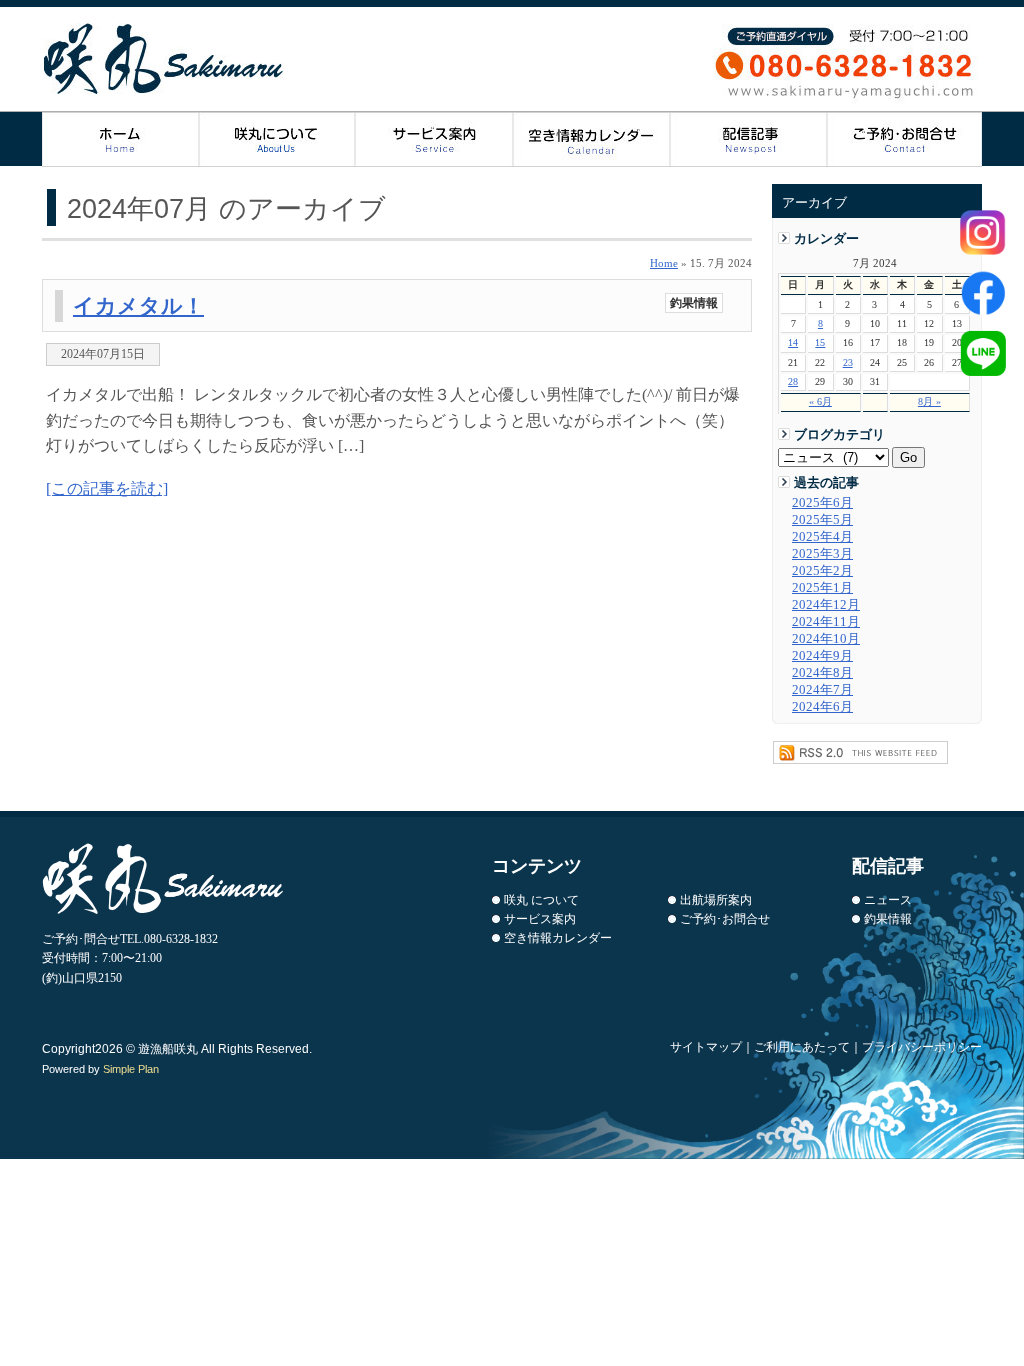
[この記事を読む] (107, 488)
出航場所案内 (716, 900)
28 (793, 381)
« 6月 (820, 401)
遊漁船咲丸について (277, 139)
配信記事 (748, 139)
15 (820, 342)
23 (848, 362)
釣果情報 (694, 303)
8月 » (929, 401)
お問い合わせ (904, 139)
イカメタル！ (138, 305)
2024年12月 (826, 605)
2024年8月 (822, 673)
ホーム (120, 139)
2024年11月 (826, 622)
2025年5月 (822, 520)
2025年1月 (822, 588)
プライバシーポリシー (922, 1047)
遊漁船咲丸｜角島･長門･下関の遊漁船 (164, 58)
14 (793, 342)
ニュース (888, 900)
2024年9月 (822, 656)
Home (664, 263)
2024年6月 (822, 707)
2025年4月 (822, 537)
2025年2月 (822, 571)
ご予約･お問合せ (725, 919)
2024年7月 (822, 690)
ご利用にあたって (802, 1047)
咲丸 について (541, 900)
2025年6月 (822, 503)
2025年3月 (822, 554)
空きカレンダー (591, 139)
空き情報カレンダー (558, 938)
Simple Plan (131, 1069)
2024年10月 (826, 639)
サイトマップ (706, 1047)
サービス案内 (434, 139)
